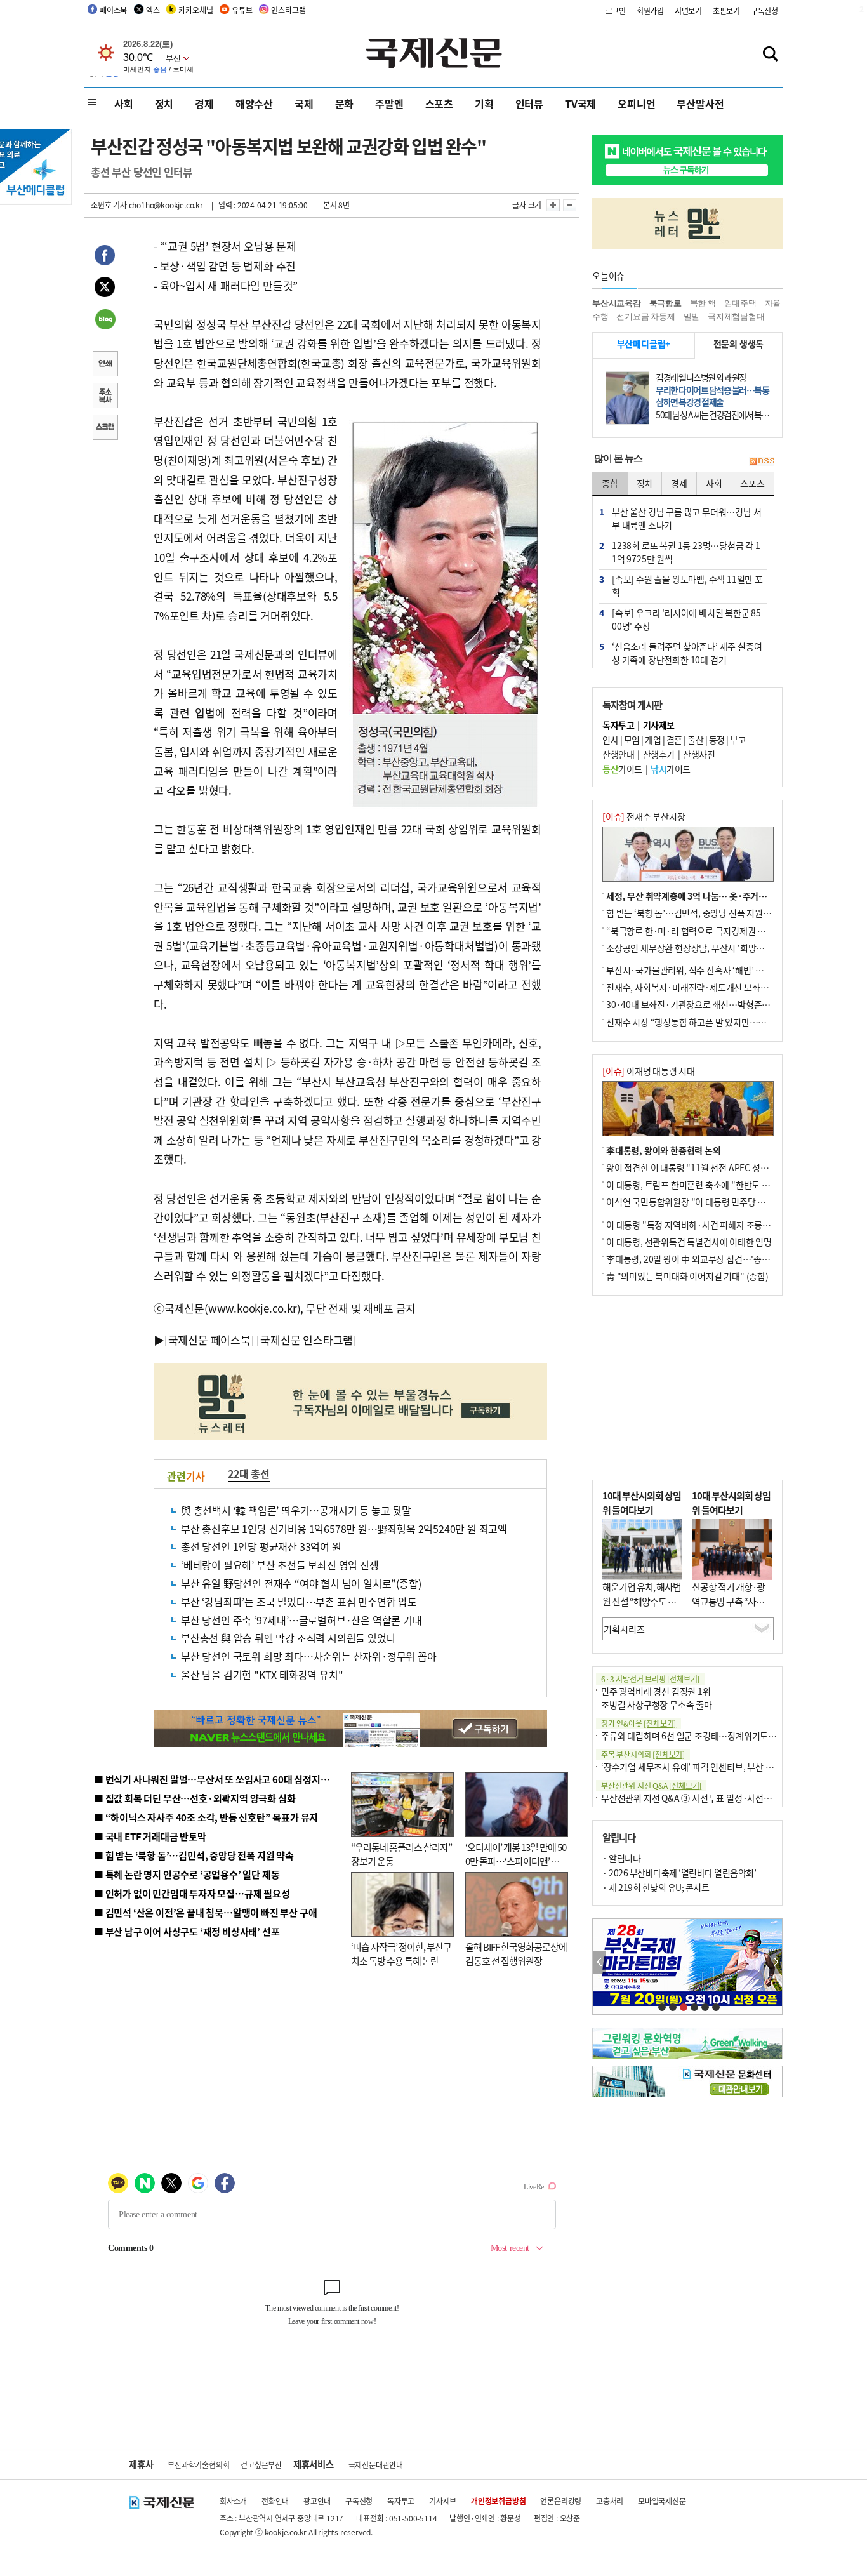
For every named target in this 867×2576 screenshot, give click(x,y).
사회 (124, 103)
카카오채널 (195, 10)
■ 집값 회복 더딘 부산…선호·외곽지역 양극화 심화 (195, 1798)
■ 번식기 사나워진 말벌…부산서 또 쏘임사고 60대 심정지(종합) (220, 1779)
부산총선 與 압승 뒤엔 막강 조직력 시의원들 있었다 (288, 1638)
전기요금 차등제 (645, 316)
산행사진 (699, 754)
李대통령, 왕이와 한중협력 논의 (664, 1150)
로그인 (616, 10)
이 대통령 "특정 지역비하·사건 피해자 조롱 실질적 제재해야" (717, 1225)
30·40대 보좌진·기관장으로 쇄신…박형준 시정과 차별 (706, 1004)
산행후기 (659, 754)
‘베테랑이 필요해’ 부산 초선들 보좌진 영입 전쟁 (280, 1565)
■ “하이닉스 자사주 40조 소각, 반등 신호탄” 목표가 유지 (206, 1817)
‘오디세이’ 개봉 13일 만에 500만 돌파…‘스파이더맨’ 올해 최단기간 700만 (516, 1861)
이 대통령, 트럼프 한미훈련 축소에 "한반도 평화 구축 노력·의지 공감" (732, 1185)
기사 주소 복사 (105, 397)
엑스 (153, 10)
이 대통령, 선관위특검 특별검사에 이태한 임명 (689, 1242)
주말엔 (389, 103)
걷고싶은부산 (261, 2465)
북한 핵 (703, 303)
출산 (695, 740)
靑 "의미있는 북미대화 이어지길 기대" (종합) (687, 1276)
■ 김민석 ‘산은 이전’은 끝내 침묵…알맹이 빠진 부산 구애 (205, 1912)
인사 (610, 740)
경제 (204, 103)
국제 (304, 103)
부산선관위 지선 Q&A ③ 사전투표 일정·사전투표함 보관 (704, 1798)
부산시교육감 (617, 303)
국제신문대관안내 (376, 2465)
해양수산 (254, 103)
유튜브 (242, 10)
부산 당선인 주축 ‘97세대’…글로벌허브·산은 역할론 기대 (301, 1620)
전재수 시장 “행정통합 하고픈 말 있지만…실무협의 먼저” (710, 1022)
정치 (164, 103)
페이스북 (113, 10)
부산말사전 (700, 103)
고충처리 (610, 2501)
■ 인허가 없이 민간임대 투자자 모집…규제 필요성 (192, 1893)
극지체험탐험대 (736, 316)
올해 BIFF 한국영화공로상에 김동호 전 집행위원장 (516, 1954)
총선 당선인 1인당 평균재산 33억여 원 (261, 1546)
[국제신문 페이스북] (209, 1340)
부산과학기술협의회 (198, 2465)
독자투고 (401, 2501)
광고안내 (317, 2501)
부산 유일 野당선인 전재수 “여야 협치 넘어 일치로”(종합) (301, 1583)
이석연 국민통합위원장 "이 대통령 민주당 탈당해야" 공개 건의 (718, 1202)
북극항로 (665, 303)
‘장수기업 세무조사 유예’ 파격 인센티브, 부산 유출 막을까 (704, 1767)
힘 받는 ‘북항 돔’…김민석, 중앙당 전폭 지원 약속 (693, 913)
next (775, 1962)
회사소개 (233, 2501)
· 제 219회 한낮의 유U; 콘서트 (656, 1887)
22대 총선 (249, 1473)
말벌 (692, 316)
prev (599, 1962)
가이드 (622, 769)
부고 (738, 740)
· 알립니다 (621, 1858)
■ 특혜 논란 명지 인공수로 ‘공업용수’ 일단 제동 (187, 1874)
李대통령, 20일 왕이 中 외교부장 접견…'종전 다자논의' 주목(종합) (726, 1259)
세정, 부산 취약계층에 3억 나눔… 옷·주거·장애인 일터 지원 (715, 896)
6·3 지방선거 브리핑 (650, 1679)
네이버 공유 (105, 321)
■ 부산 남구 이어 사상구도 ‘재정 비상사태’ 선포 (187, 1931)
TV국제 (580, 103)
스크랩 (105, 428)
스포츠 (439, 103)
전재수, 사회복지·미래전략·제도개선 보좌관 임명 (696, 987)
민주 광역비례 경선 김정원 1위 (656, 1691)
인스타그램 (288, 10)
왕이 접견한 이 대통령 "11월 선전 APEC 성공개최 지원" (706, 1167)
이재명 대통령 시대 (649, 1071)
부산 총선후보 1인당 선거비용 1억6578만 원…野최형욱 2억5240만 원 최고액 (344, 1529)
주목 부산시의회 (643, 1754)
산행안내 (618, 754)
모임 (632, 740)
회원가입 (650, 10)
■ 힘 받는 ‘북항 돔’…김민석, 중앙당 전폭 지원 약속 (194, 1855)
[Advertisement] (687, 1388)
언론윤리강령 (561, 2501)
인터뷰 (529, 103)
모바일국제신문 (662, 2501)
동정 (717, 740)
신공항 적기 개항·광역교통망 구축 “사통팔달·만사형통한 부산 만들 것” (732, 1608)
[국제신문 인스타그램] (307, 1340)
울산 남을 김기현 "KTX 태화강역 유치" (262, 1675)
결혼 (674, 740)
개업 (653, 740)
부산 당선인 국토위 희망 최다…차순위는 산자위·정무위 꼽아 (309, 1656)
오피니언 (636, 103)
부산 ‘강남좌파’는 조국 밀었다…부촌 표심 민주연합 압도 (299, 1602)
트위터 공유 (105, 289)
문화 (345, 103)
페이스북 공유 (105, 257)
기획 (484, 103)
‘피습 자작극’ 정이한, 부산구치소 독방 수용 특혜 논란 (401, 1954)
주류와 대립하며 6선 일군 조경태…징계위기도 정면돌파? (704, 1736)
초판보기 (726, 10)
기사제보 (443, 2501)
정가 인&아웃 (639, 1723)
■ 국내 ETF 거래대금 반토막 (150, 1836)
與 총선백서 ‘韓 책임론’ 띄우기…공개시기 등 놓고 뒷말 (296, 1510)
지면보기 (688, 10)
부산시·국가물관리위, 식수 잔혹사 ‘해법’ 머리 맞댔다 (702, 970)
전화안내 (275, 2501)
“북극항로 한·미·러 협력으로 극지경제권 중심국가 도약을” (713, 931)
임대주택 (740, 303)
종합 (610, 483)
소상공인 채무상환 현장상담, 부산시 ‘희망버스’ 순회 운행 (709, 948)
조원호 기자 (109, 205)
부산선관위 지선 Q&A (651, 1785)
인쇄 (105, 365)
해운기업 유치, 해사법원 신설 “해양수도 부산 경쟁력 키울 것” (642, 1601)
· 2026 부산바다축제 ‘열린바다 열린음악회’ (679, 1873)
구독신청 (764, 10)
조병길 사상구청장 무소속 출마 (657, 1704)
